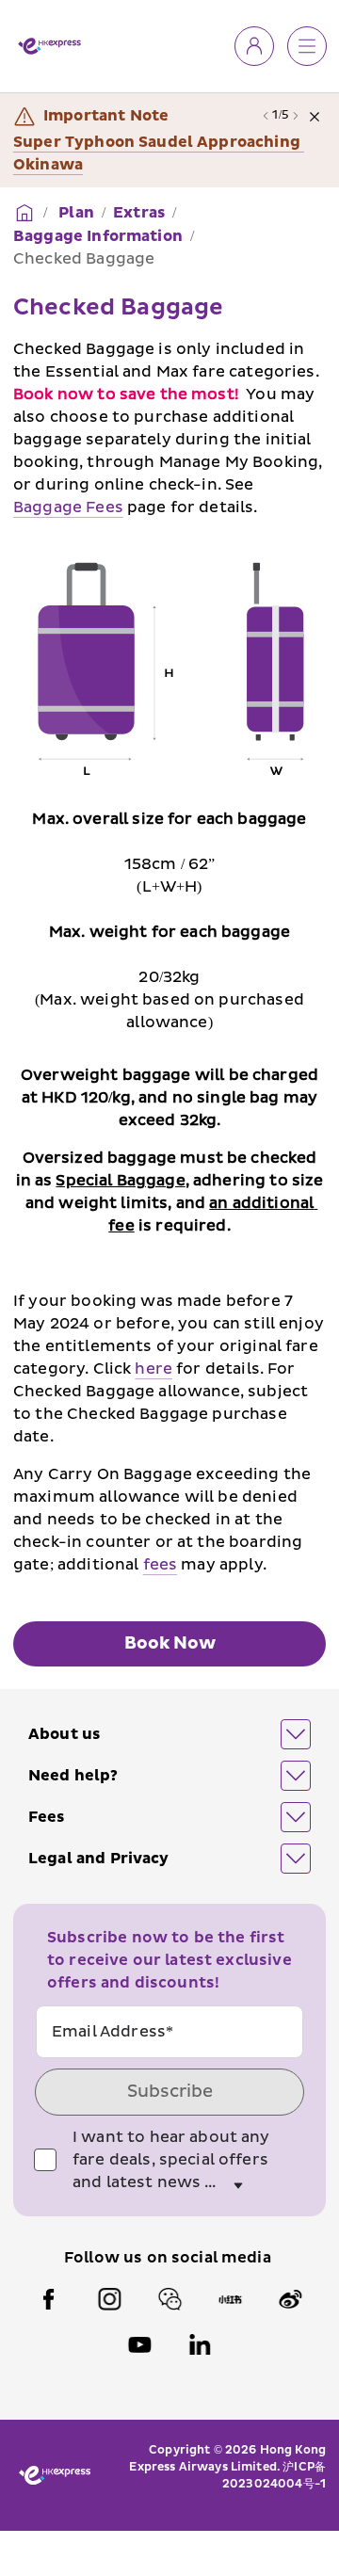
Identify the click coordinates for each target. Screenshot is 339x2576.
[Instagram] (109, 2299)
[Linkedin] (200, 2344)
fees (161, 1565)
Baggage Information (98, 236)
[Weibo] (290, 2299)
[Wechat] (169, 2299)
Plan (74, 213)
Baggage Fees (68, 507)
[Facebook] (49, 2299)
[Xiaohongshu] (230, 2299)
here (153, 1369)
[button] (169, 1734)
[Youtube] (139, 2344)
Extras (139, 213)
